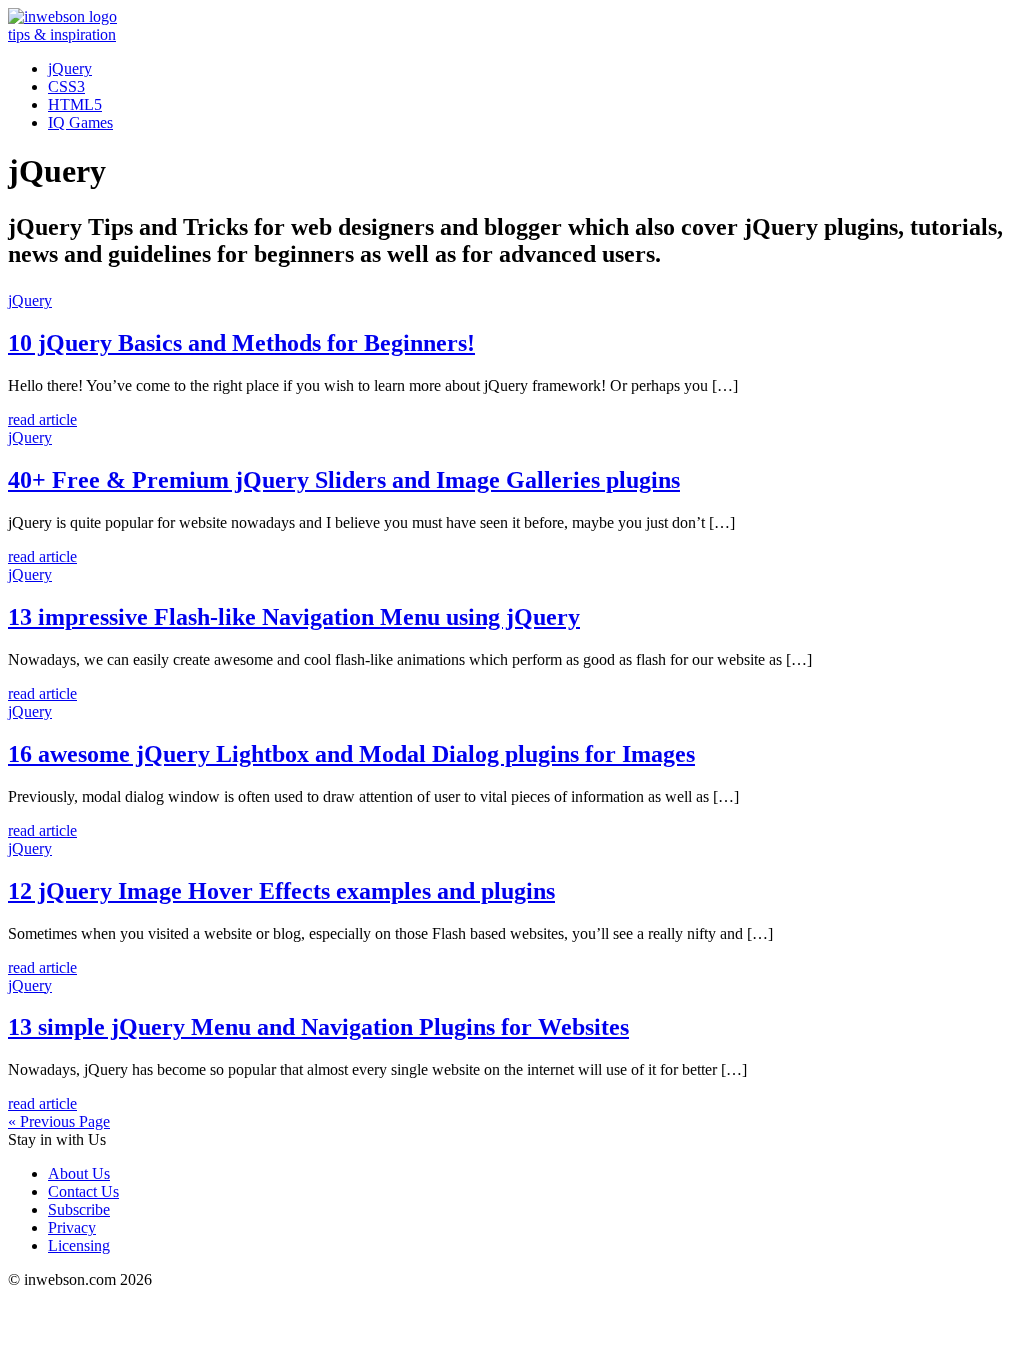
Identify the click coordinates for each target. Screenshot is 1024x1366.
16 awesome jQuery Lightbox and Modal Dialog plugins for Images (351, 754)
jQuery (70, 68)
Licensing (79, 1245)
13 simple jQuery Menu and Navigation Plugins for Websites (318, 1027)
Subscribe (79, 1209)
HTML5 (75, 104)
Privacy (72, 1227)
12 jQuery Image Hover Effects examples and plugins (281, 891)
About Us (79, 1173)
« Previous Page (59, 1121)
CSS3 (66, 86)
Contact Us (83, 1191)
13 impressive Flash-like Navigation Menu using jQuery (294, 617)
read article (42, 419)
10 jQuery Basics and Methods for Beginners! (241, 343)
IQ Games (80, 122)
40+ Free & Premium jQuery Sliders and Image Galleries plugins (344, 480)
